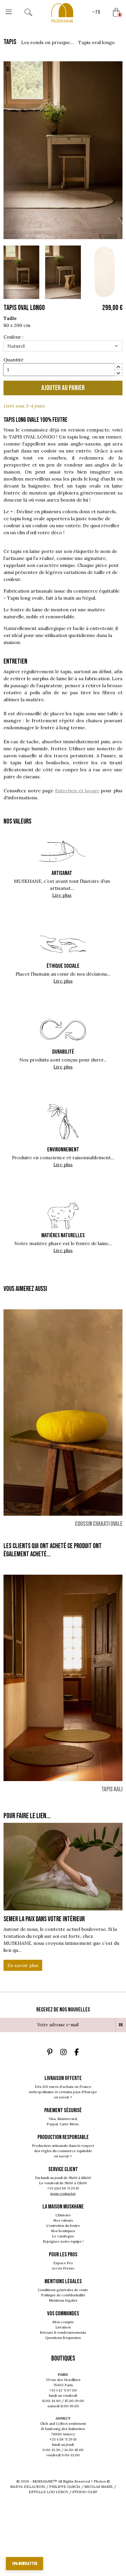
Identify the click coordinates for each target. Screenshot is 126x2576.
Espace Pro (63, 2263)
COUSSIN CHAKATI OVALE (99, 1524)
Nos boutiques (63, 2231)
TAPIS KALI (112, 1789)
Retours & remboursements (63, 2332)
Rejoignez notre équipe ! (63, 2241)
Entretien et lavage (77, 791)
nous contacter (63, 2193)
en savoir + (63, 2097)
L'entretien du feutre (63, 2226)
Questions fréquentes (63, 2338)
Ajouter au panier (63, 388)
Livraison (63, 2327)
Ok (121, 2025)
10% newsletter (24, 2564)
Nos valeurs (63, 2220)
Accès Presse (63, 2268)
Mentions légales (63, 2300)
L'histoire (63, 2215)
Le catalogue (63, 2236)
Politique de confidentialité (63, 2295)
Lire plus (62, 895)
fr (97, 12)
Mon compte (63, 2322)
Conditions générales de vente (63, 2290)
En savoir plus (23, 1965)
